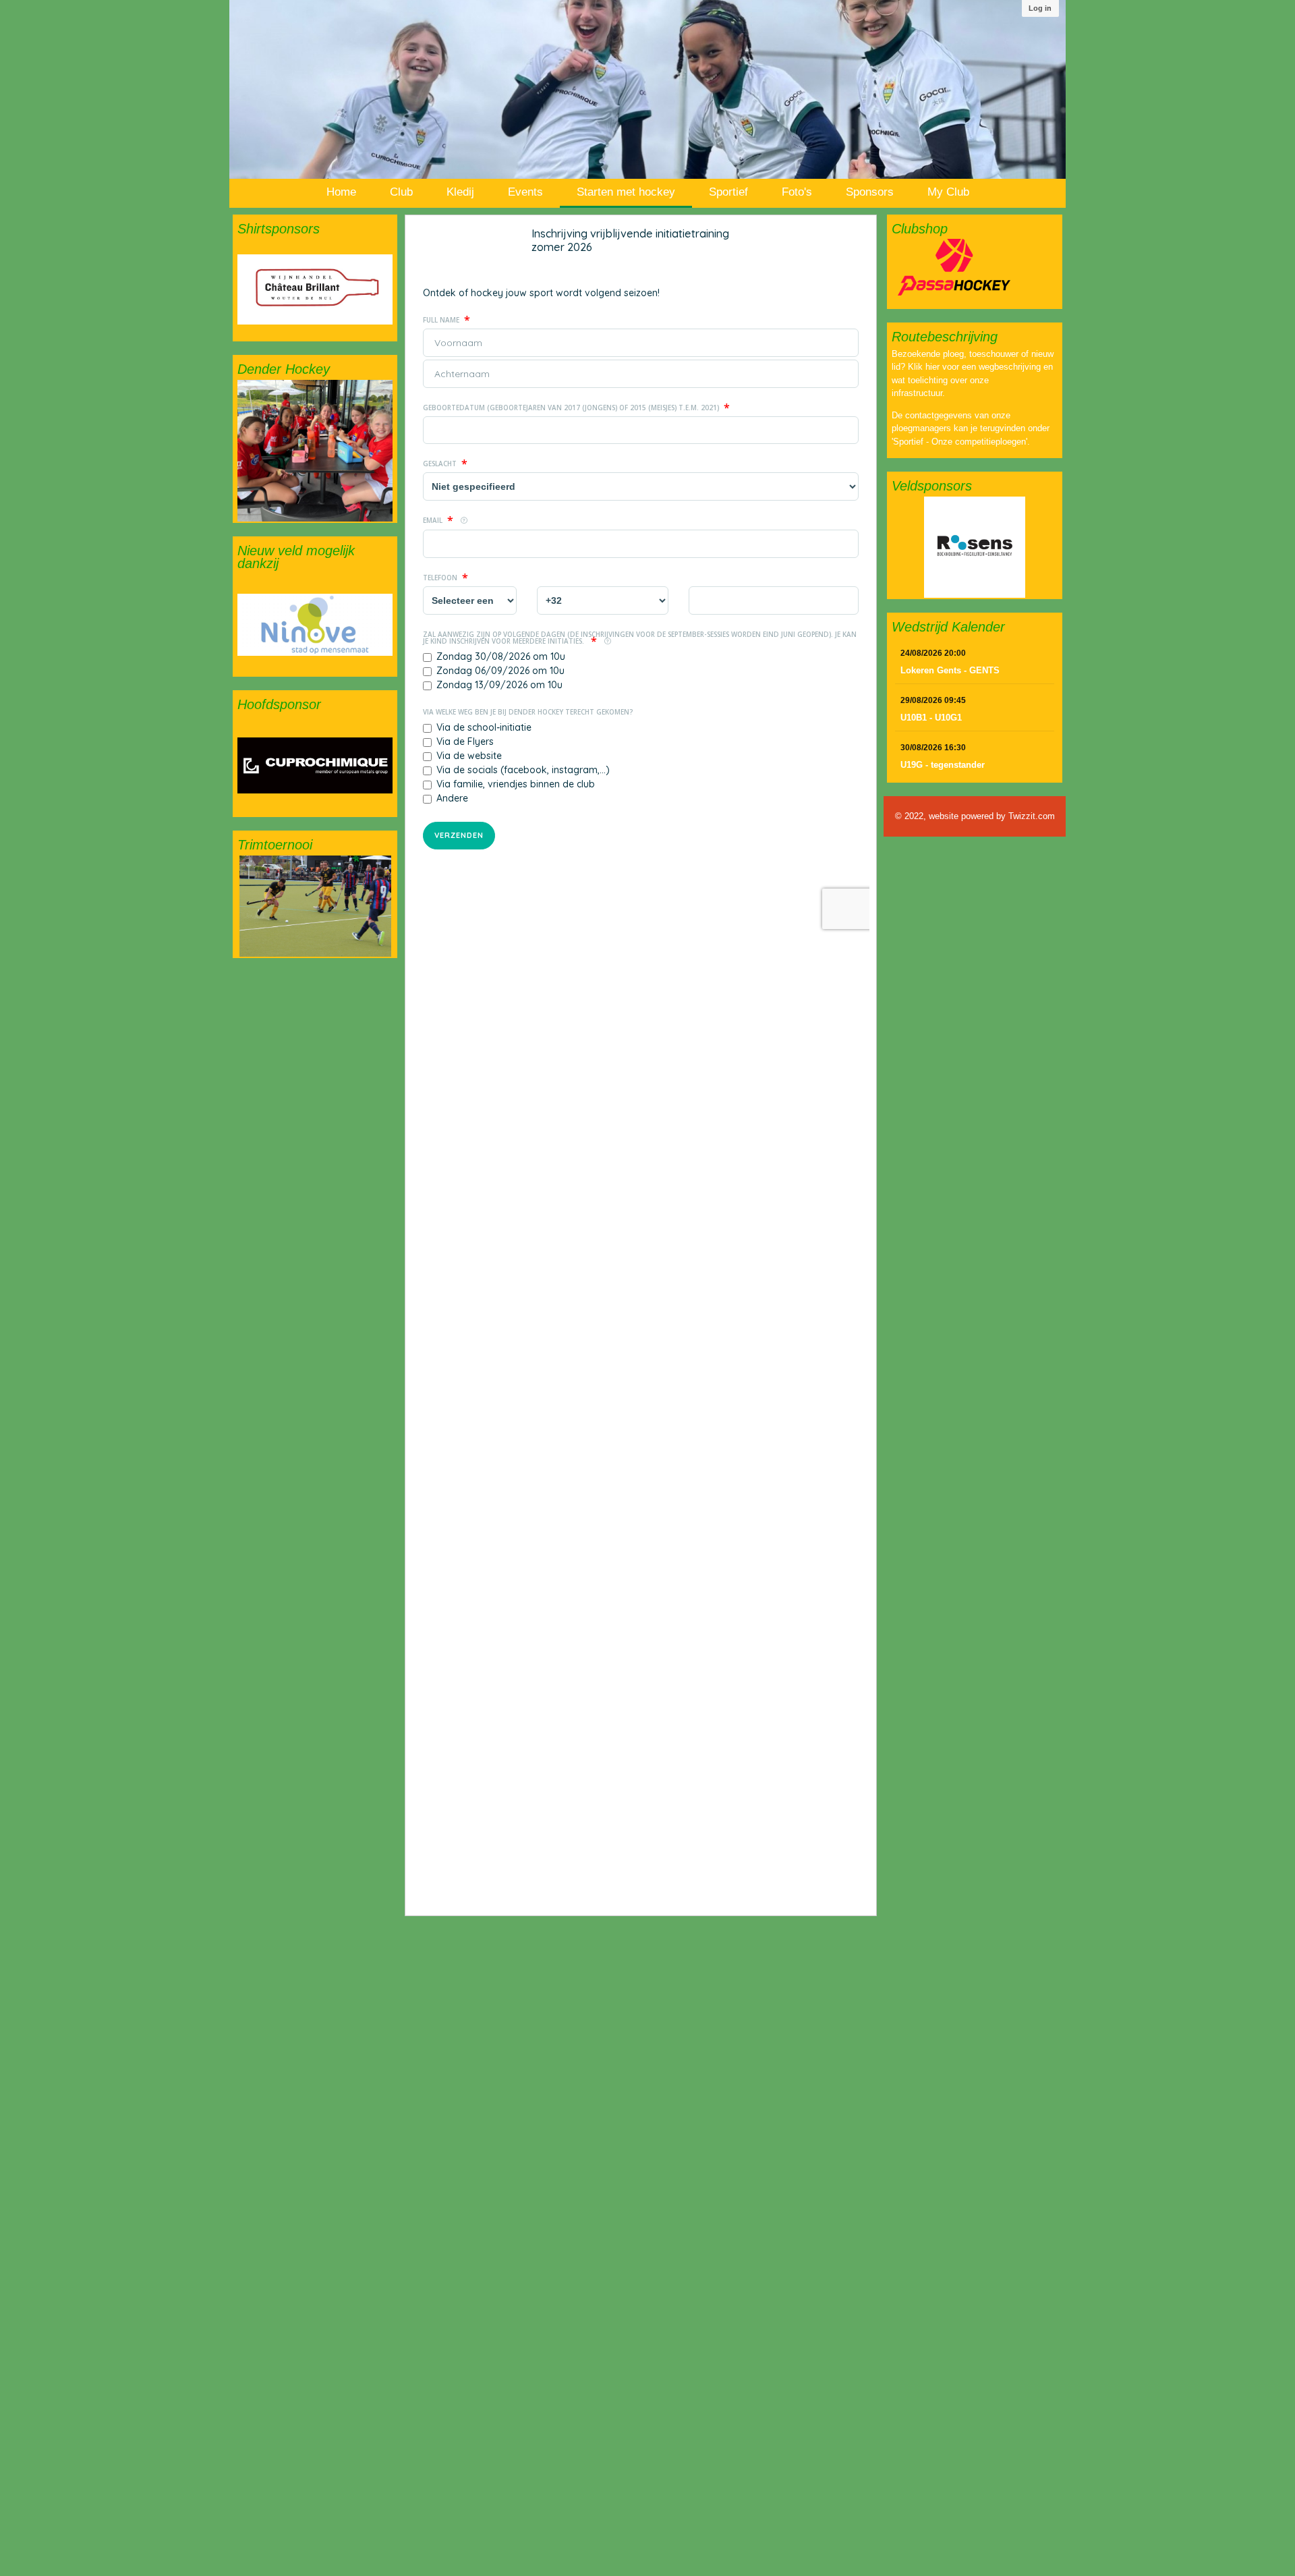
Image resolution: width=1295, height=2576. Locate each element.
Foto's (797, 192)
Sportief (728, 192)
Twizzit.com (1032, 816)
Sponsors (870, 192)
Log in (1040, 8)
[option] (315, 289)
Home (341, 192)
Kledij (460, 192)
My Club (948, 192)
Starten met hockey (626, 192)
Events (525, 192)
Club (401, 192)
